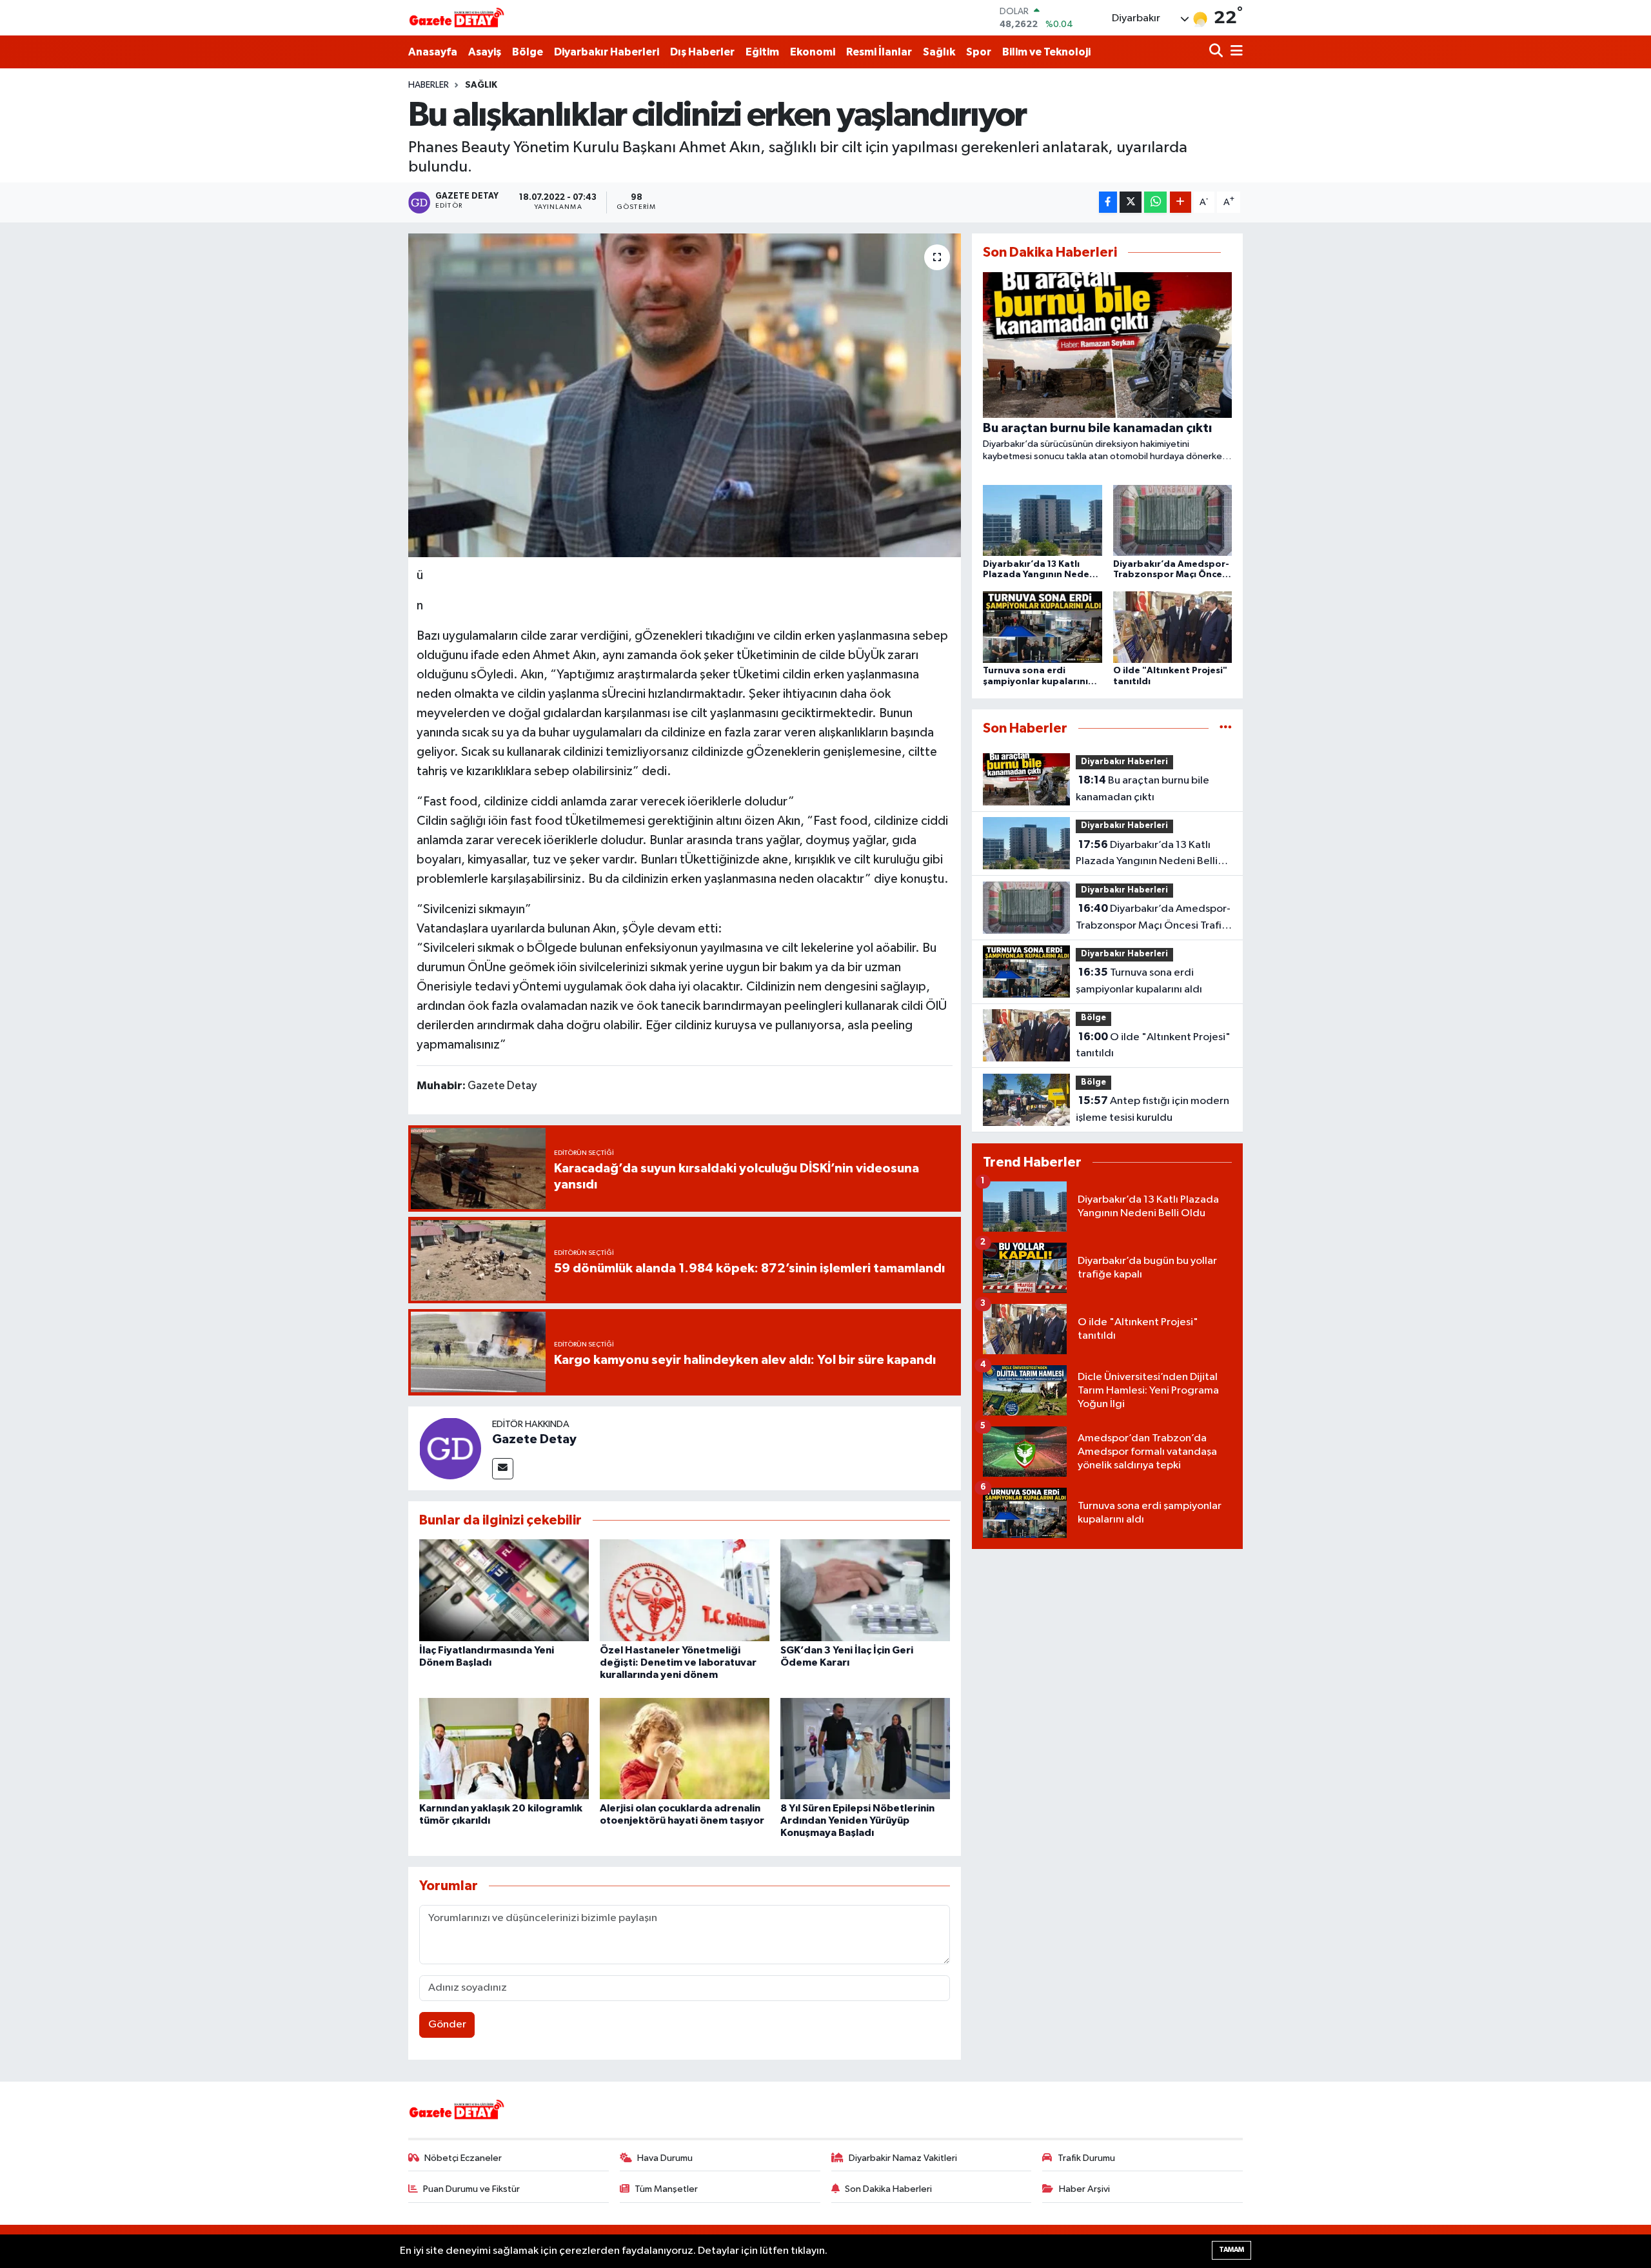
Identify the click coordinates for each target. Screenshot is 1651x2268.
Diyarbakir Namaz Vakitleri (903, 2158)
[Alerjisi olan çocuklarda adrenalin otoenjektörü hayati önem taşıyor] (685, 1749)
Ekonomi (813, 52)
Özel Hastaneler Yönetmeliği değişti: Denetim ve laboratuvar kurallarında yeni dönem (678, 1662)
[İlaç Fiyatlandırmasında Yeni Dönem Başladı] (504, 1590)
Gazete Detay (534, 1439)
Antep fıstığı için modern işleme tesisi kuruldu (1152, 1109)
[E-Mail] (503, 1469)
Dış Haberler (702, 52)
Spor (979, 52)
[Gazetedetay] (457, 18)
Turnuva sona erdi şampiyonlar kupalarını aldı (1139, 981)
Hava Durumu (665, 2158)
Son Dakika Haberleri (888, 2189)
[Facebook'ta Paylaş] (1108, 202)
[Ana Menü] (1234, 52)
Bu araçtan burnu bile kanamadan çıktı (1142, 789)
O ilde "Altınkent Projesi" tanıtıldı (1153, 1045)
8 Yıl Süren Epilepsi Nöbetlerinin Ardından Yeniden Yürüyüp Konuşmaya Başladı (857, 1820)
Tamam (1231, 2250)
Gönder (447, 2025)
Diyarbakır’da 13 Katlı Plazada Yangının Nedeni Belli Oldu (1147, 854)
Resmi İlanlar (879, 52)
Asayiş (485, 52)
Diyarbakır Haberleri (607, 52)
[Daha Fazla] (1181, 202)
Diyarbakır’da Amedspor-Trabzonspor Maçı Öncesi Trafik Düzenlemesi (1153, 918)
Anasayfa (433, 52)
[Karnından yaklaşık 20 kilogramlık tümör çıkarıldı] (504, 1749)
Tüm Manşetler (666, 2189)
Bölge (528, 52)
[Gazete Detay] (450, 1448)
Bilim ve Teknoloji (1046, 52)
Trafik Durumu (1086, 2158)
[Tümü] (1226, 728)
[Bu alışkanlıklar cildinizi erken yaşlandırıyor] (685, 395)
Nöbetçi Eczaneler (463, 2158)
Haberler (429, 85)
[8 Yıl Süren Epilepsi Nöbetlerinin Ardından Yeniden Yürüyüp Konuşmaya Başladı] (865, 1749)
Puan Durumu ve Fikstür (471, 2189)
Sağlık (939, 52)
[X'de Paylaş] (1131, 202)
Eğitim (762, 52)
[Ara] (1217, 52)
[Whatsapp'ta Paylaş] (1155, 202)
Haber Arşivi (1084, 2189)
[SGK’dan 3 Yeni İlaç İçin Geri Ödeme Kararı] (865, 1590)
